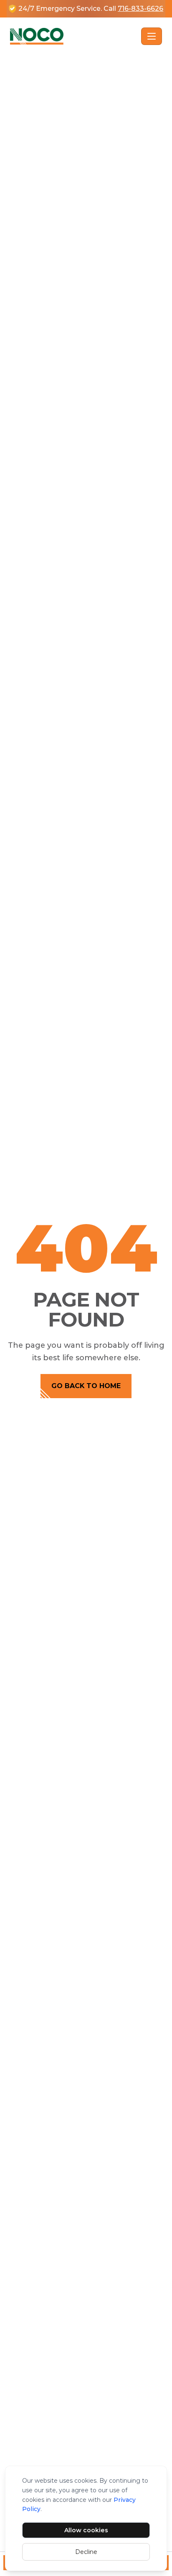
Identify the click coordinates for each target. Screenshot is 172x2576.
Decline (86, 2552)
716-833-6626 (140, 9)
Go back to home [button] (86, 1386)
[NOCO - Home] (74, 36)
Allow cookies (86, 2530)
